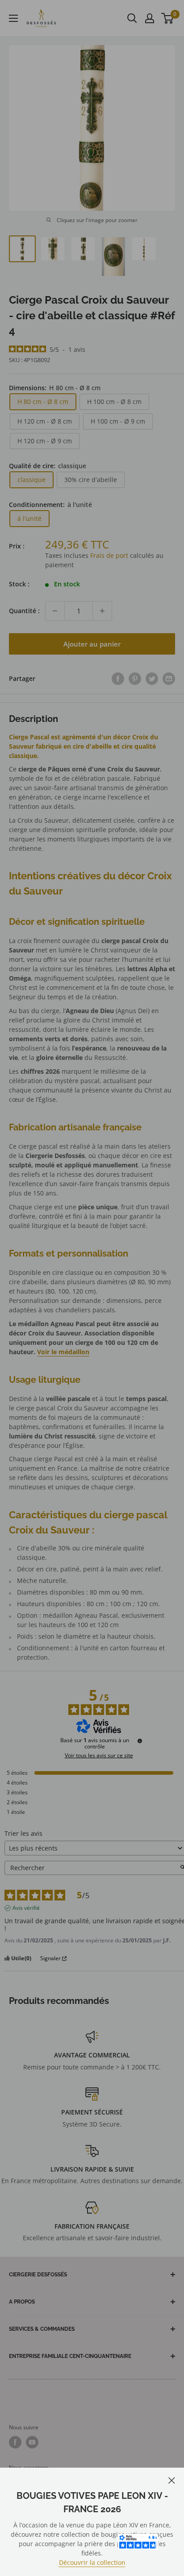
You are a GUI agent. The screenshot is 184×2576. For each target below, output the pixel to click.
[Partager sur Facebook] (118, 679)
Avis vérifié (26, 1908)
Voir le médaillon (63, 1352)
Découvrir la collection (92, 2562)
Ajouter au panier (92, 644)
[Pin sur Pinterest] (135, 679)
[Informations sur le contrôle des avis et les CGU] (140, 1741)
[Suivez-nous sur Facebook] (15, 2442)
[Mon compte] (150, 18)
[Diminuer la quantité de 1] (55, 611)
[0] (168, 18)
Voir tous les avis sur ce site (99, 1756)
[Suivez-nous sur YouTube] (32, 2442)
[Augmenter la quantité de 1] (102, 611)
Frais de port (109, 555)
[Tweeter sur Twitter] (152, 679)
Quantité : (24, 611)
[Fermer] (172, 2479)
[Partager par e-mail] (169, 679)
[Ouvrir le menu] (13, 18)
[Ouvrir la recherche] (132, 18)
